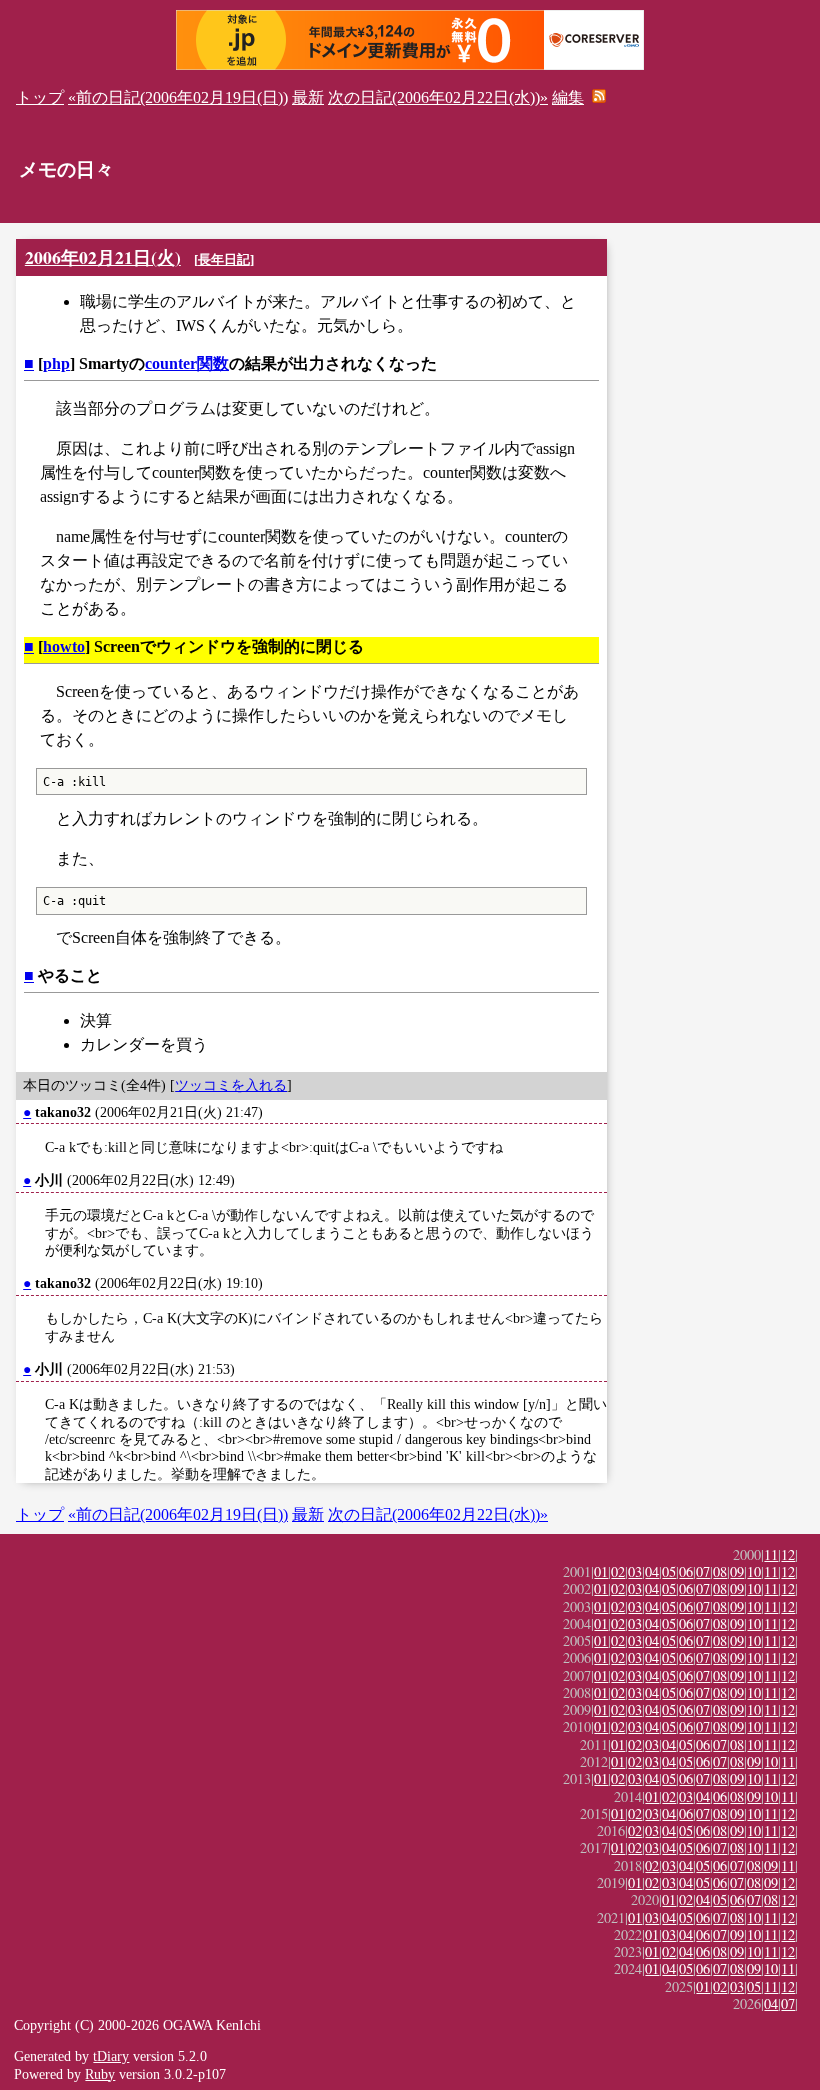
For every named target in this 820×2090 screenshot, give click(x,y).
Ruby (100, 2074)
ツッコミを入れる (231, 1085)
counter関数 (187, 363)
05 (669, 1571)
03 (635, 1571)
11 (771, 1554)
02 (618, 1571)
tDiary (111, 2056)
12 (788, 1554)
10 (754, 1571)
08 (720, 1571)
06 (686, 1571)
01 (601, 1571)
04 (652, 1571)
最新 (308, 97)
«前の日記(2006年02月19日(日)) (178, 97)
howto (64, 646)
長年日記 (224, 259)
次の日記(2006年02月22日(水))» (438, 97)
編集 (568, 97)
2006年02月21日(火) (103, 257)
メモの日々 (66, 169)
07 (703, 1571)
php (56, 363)
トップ (40, 97)
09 (737, 1571)
